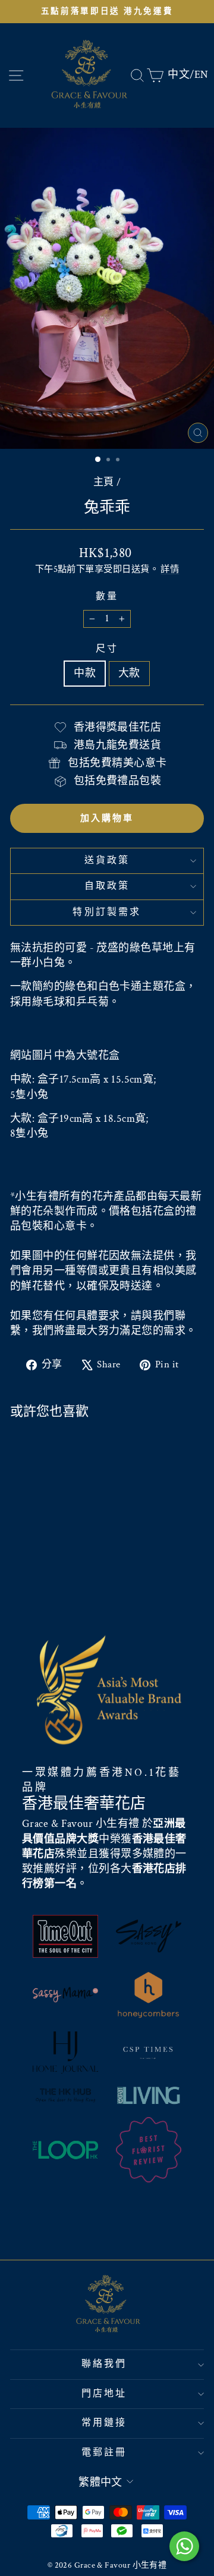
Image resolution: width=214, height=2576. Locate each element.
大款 (129, 673)
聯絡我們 (104, 2364)
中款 (85, 673)
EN (202, 75)
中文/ (181, 75)
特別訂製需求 (107, 912)
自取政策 (107, 886)
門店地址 (104, 2394)
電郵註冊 (104, 2453)
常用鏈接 (104, 2423)
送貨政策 (107, 861)
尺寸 (107, 649)
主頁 (104, 482)
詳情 (170, 569)
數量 (107, 597)
